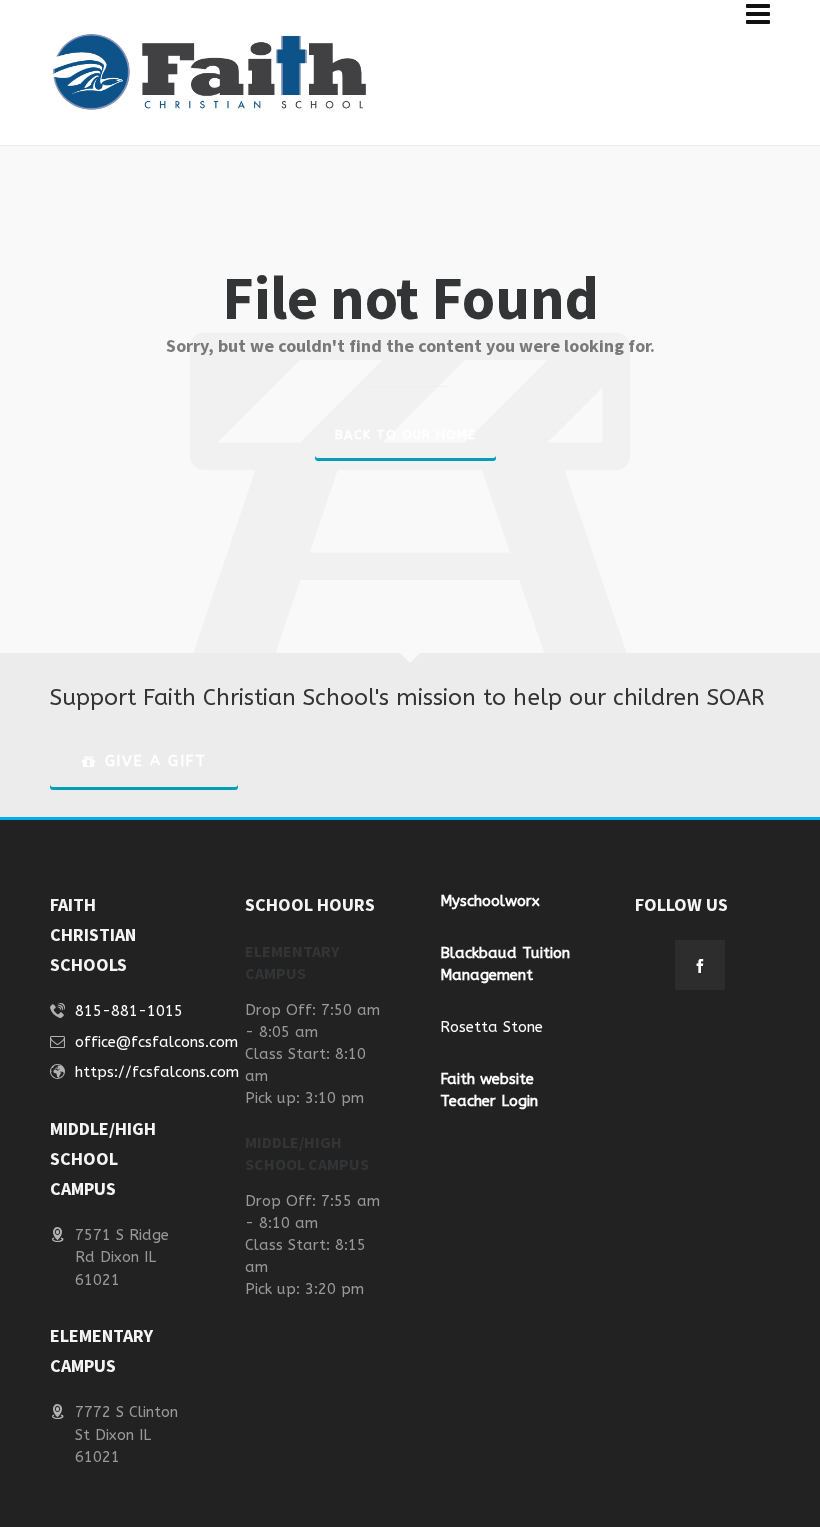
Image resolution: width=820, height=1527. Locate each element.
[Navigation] (758, 14)
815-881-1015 (129, 1011)
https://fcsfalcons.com (157, 1072)
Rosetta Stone (491, 1027)
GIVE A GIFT (156, 761)
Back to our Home (405, 434)
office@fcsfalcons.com (156, 1042)
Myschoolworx (490, 901)
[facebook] (700, 965)
